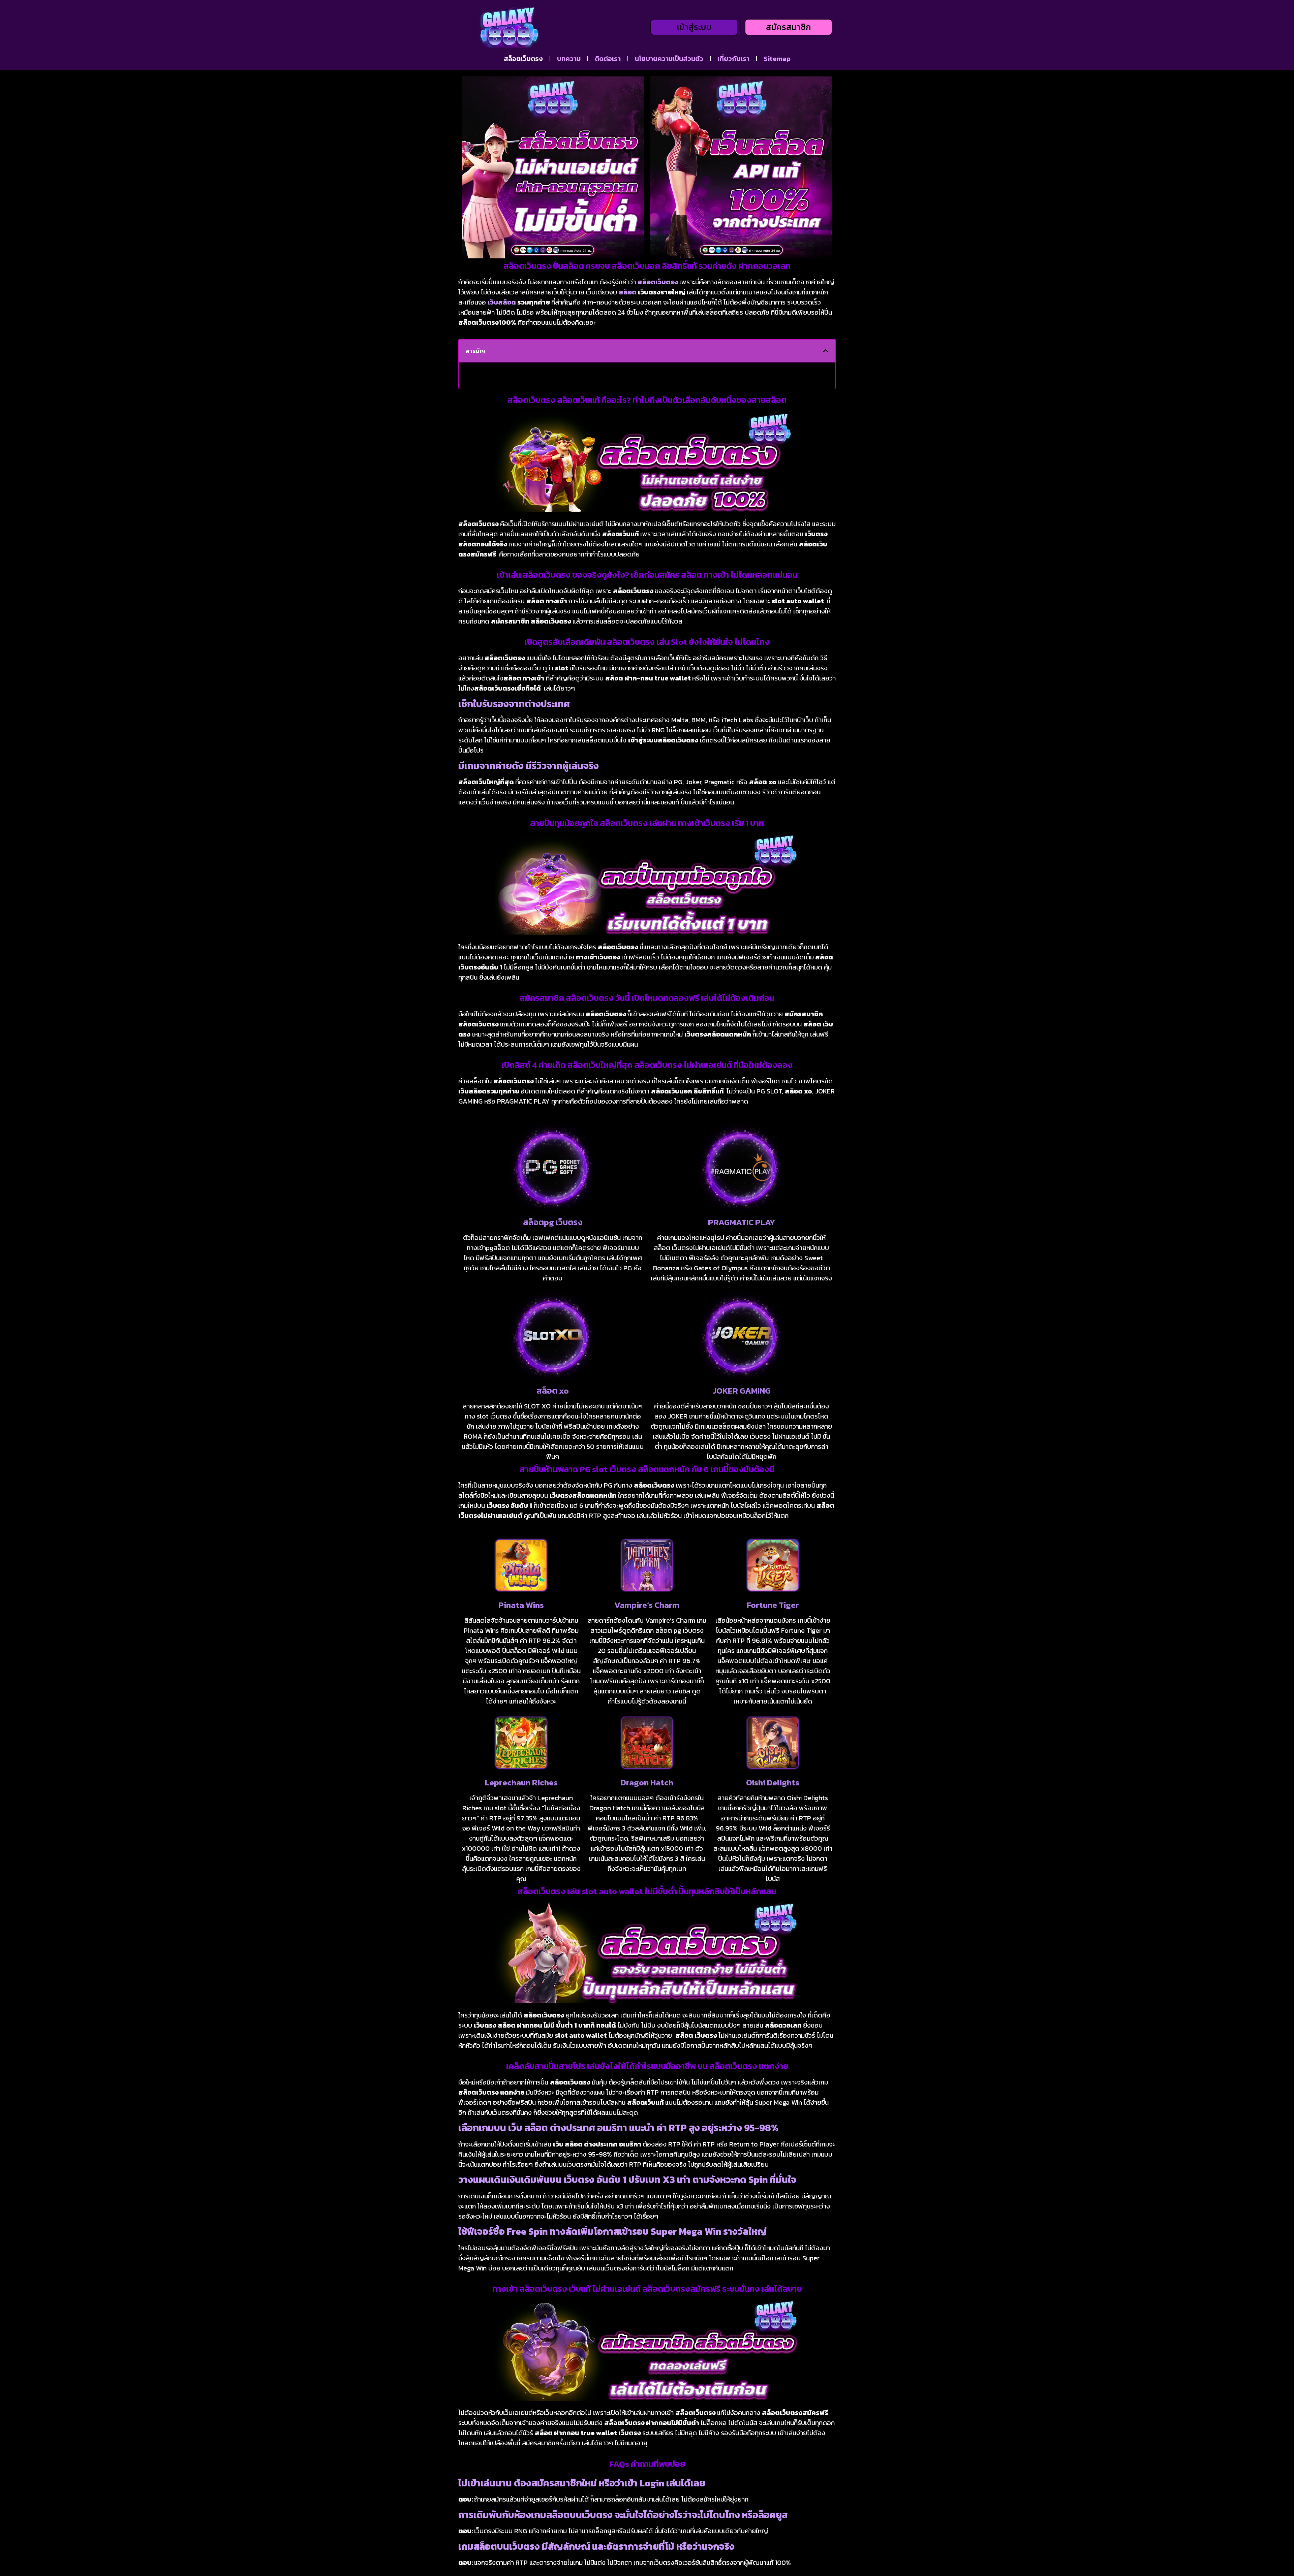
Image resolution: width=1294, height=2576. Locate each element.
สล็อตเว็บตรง (523, 59)
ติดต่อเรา (608, 59)
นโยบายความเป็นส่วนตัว (669, 59)
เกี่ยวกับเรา (733, 59)
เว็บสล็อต (502, 302)
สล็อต (628, 292)
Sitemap (777, 59)
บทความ (569, 59)
